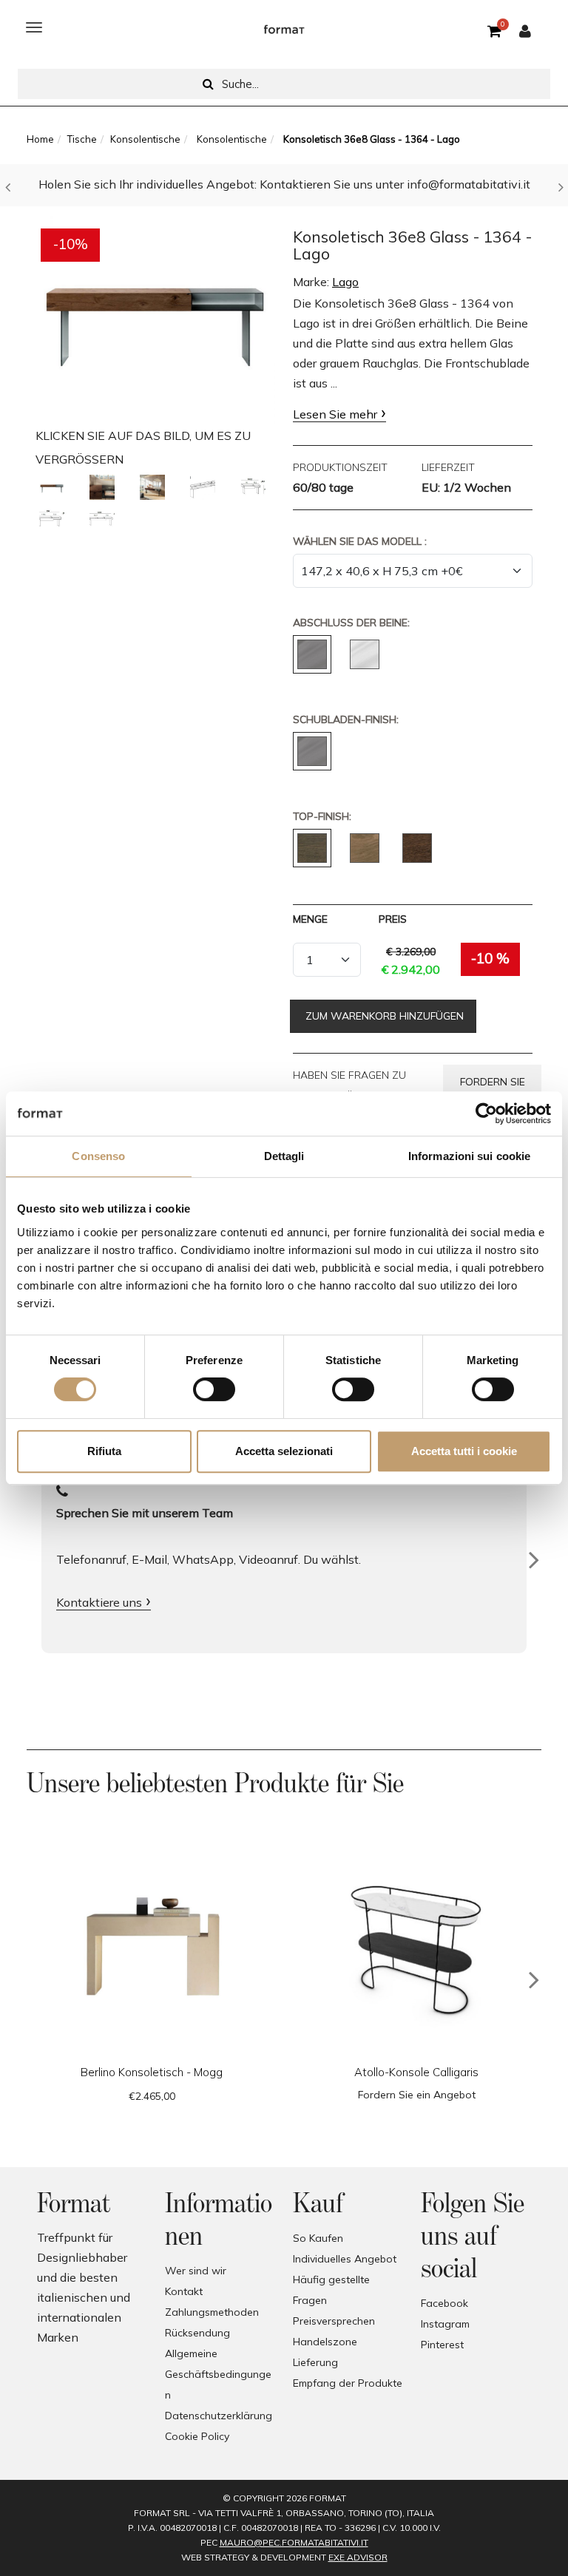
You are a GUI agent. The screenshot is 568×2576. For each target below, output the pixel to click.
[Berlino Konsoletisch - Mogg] (152, 1951)
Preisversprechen (334, 2321)
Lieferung (315, 2362)
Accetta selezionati (284, 1451)
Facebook (444, 2303)
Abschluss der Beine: (351, 623)
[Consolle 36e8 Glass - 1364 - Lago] (52, 487)
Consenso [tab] (98, 1156)
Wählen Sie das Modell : (360, 541)
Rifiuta (104, 1451)
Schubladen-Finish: (346, 719)
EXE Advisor (358, 2557)
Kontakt (184, 2291)
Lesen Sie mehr (335, 414)
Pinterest (442, 2345)
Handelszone (325, 2342)
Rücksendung (197, 2333)
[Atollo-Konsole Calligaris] (416, 1951)
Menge (310, 919)
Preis (393, 919)
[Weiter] (534, 1560)
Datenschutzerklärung (219, 2416)
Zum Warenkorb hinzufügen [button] (383, 1016)
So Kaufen (318, 2238)
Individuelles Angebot (345, 2259)
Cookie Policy (197, 2436)
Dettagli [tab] (284, 1156)
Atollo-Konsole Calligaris (416, 2072)
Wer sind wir (196, 2271)
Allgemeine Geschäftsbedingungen (218, 2374)
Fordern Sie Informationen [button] (492, 1087)
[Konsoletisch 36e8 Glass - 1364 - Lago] (155, 315)
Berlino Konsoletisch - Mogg (152, 2072)
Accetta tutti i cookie (464, 1451)
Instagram (445, 2324)
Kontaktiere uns (99, 1602)
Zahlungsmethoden (212, 2312)
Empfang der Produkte (348, 2383)
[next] (534, 1980)
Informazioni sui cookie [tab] (469, 1156)
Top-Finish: (322, 816)
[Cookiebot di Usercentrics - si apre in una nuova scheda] (486, 1114)
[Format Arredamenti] (284, 27)
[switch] (214, 1389)
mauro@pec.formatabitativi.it (294, 2542)
